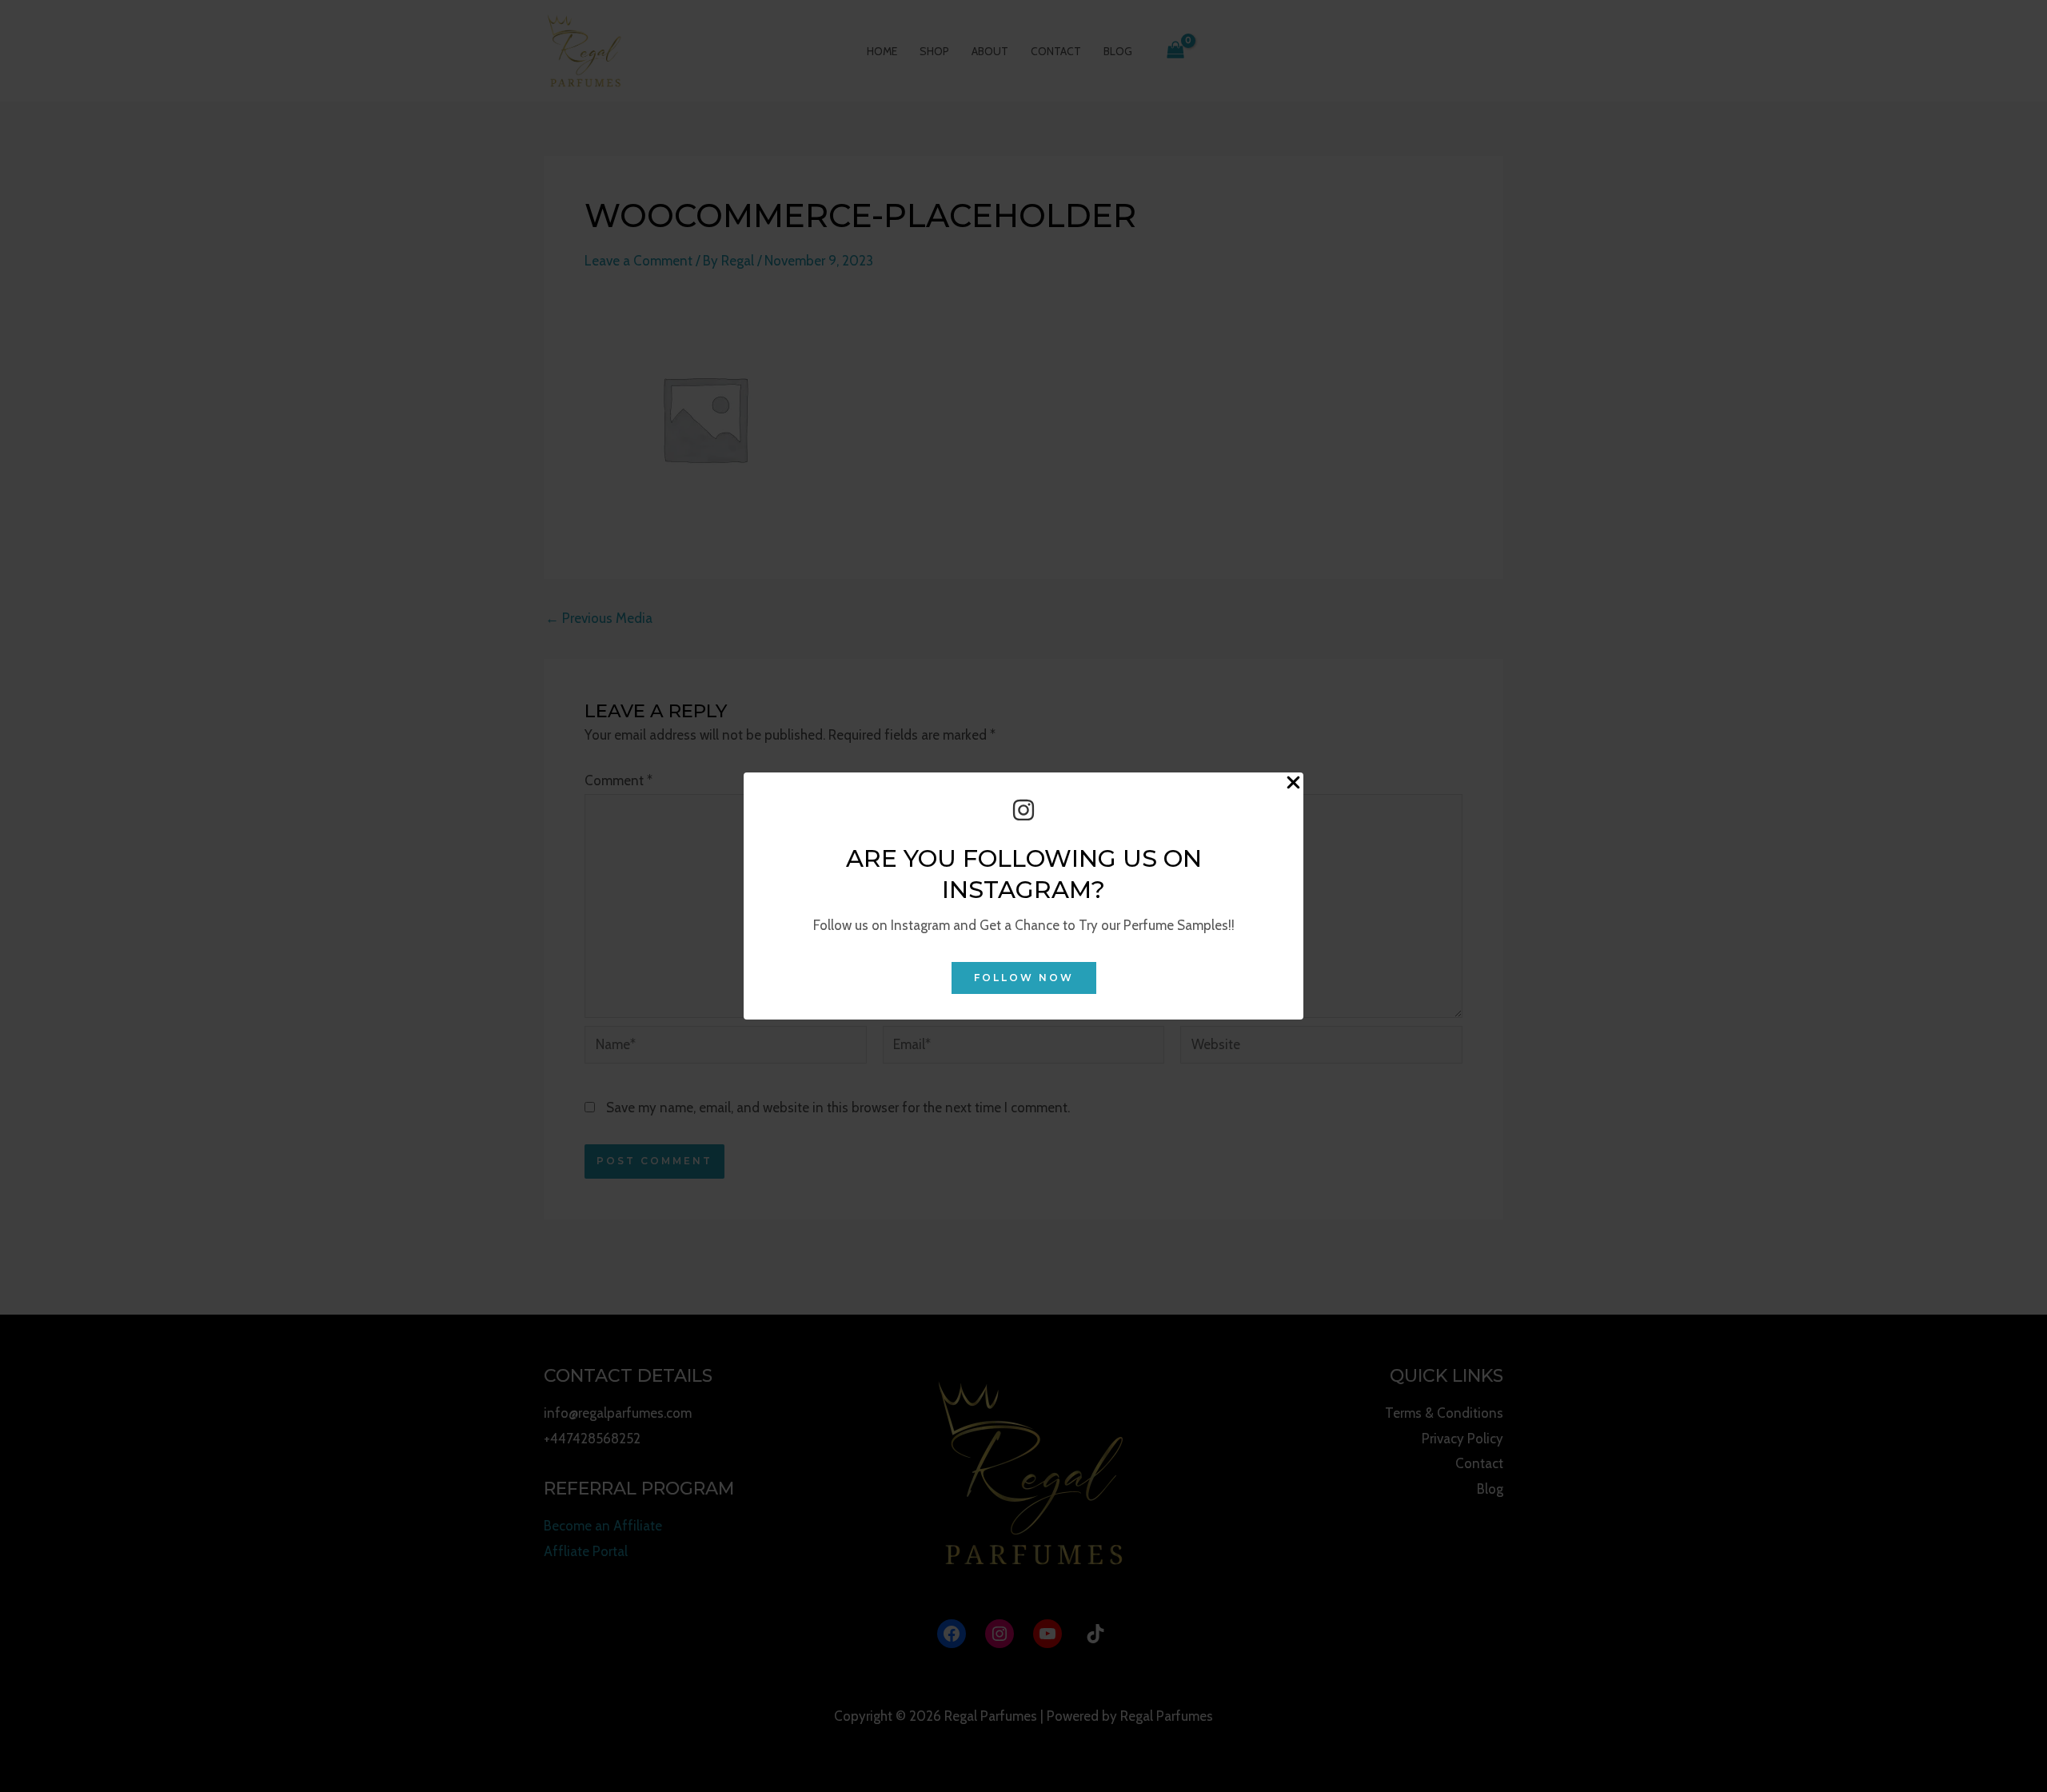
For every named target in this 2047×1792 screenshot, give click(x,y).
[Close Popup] (1293, 783)
